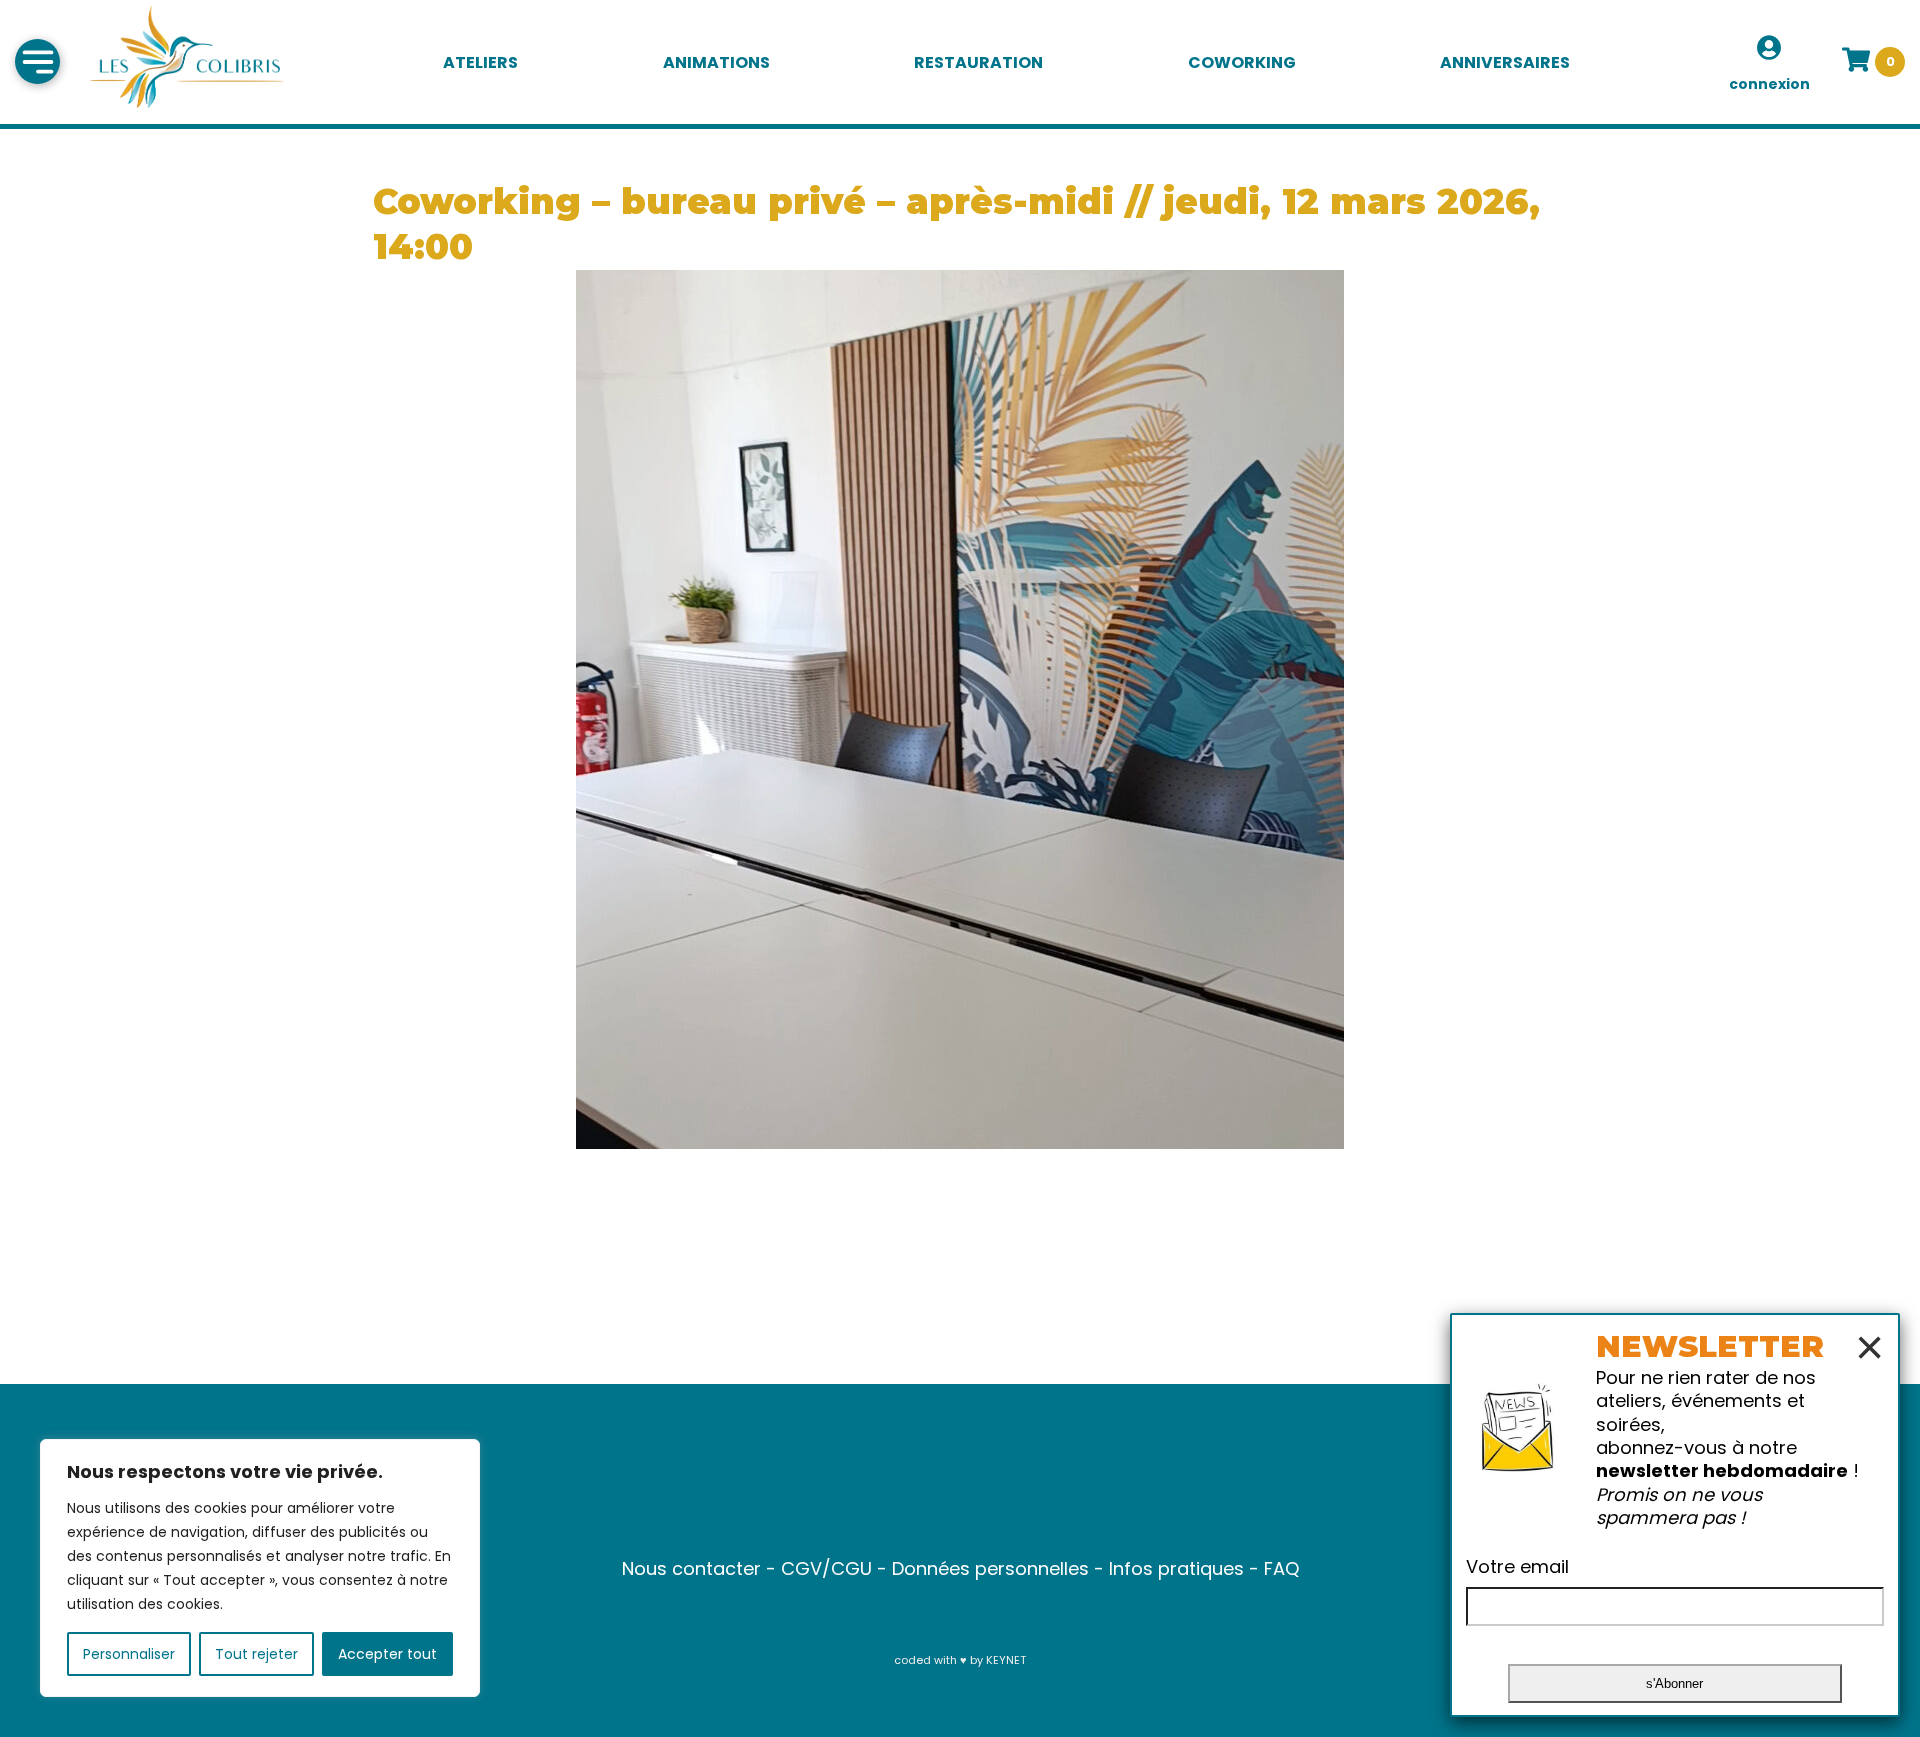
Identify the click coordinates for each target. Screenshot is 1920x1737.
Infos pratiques (1176, 1568)
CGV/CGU (826, 1568)
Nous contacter (691, 1568)
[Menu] (37, 61)
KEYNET (1006, 1660)
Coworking (1242, 62)
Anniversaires (1505, 62)
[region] (260, 1568)
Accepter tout (387, 1654)
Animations (716, 62)
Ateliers (480, 62)
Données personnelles (990, 1568)
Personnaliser (129, 1654)
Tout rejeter (256, 1654)
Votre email (1517, 1566)
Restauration (978, 62)
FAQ (1281, 1568)
